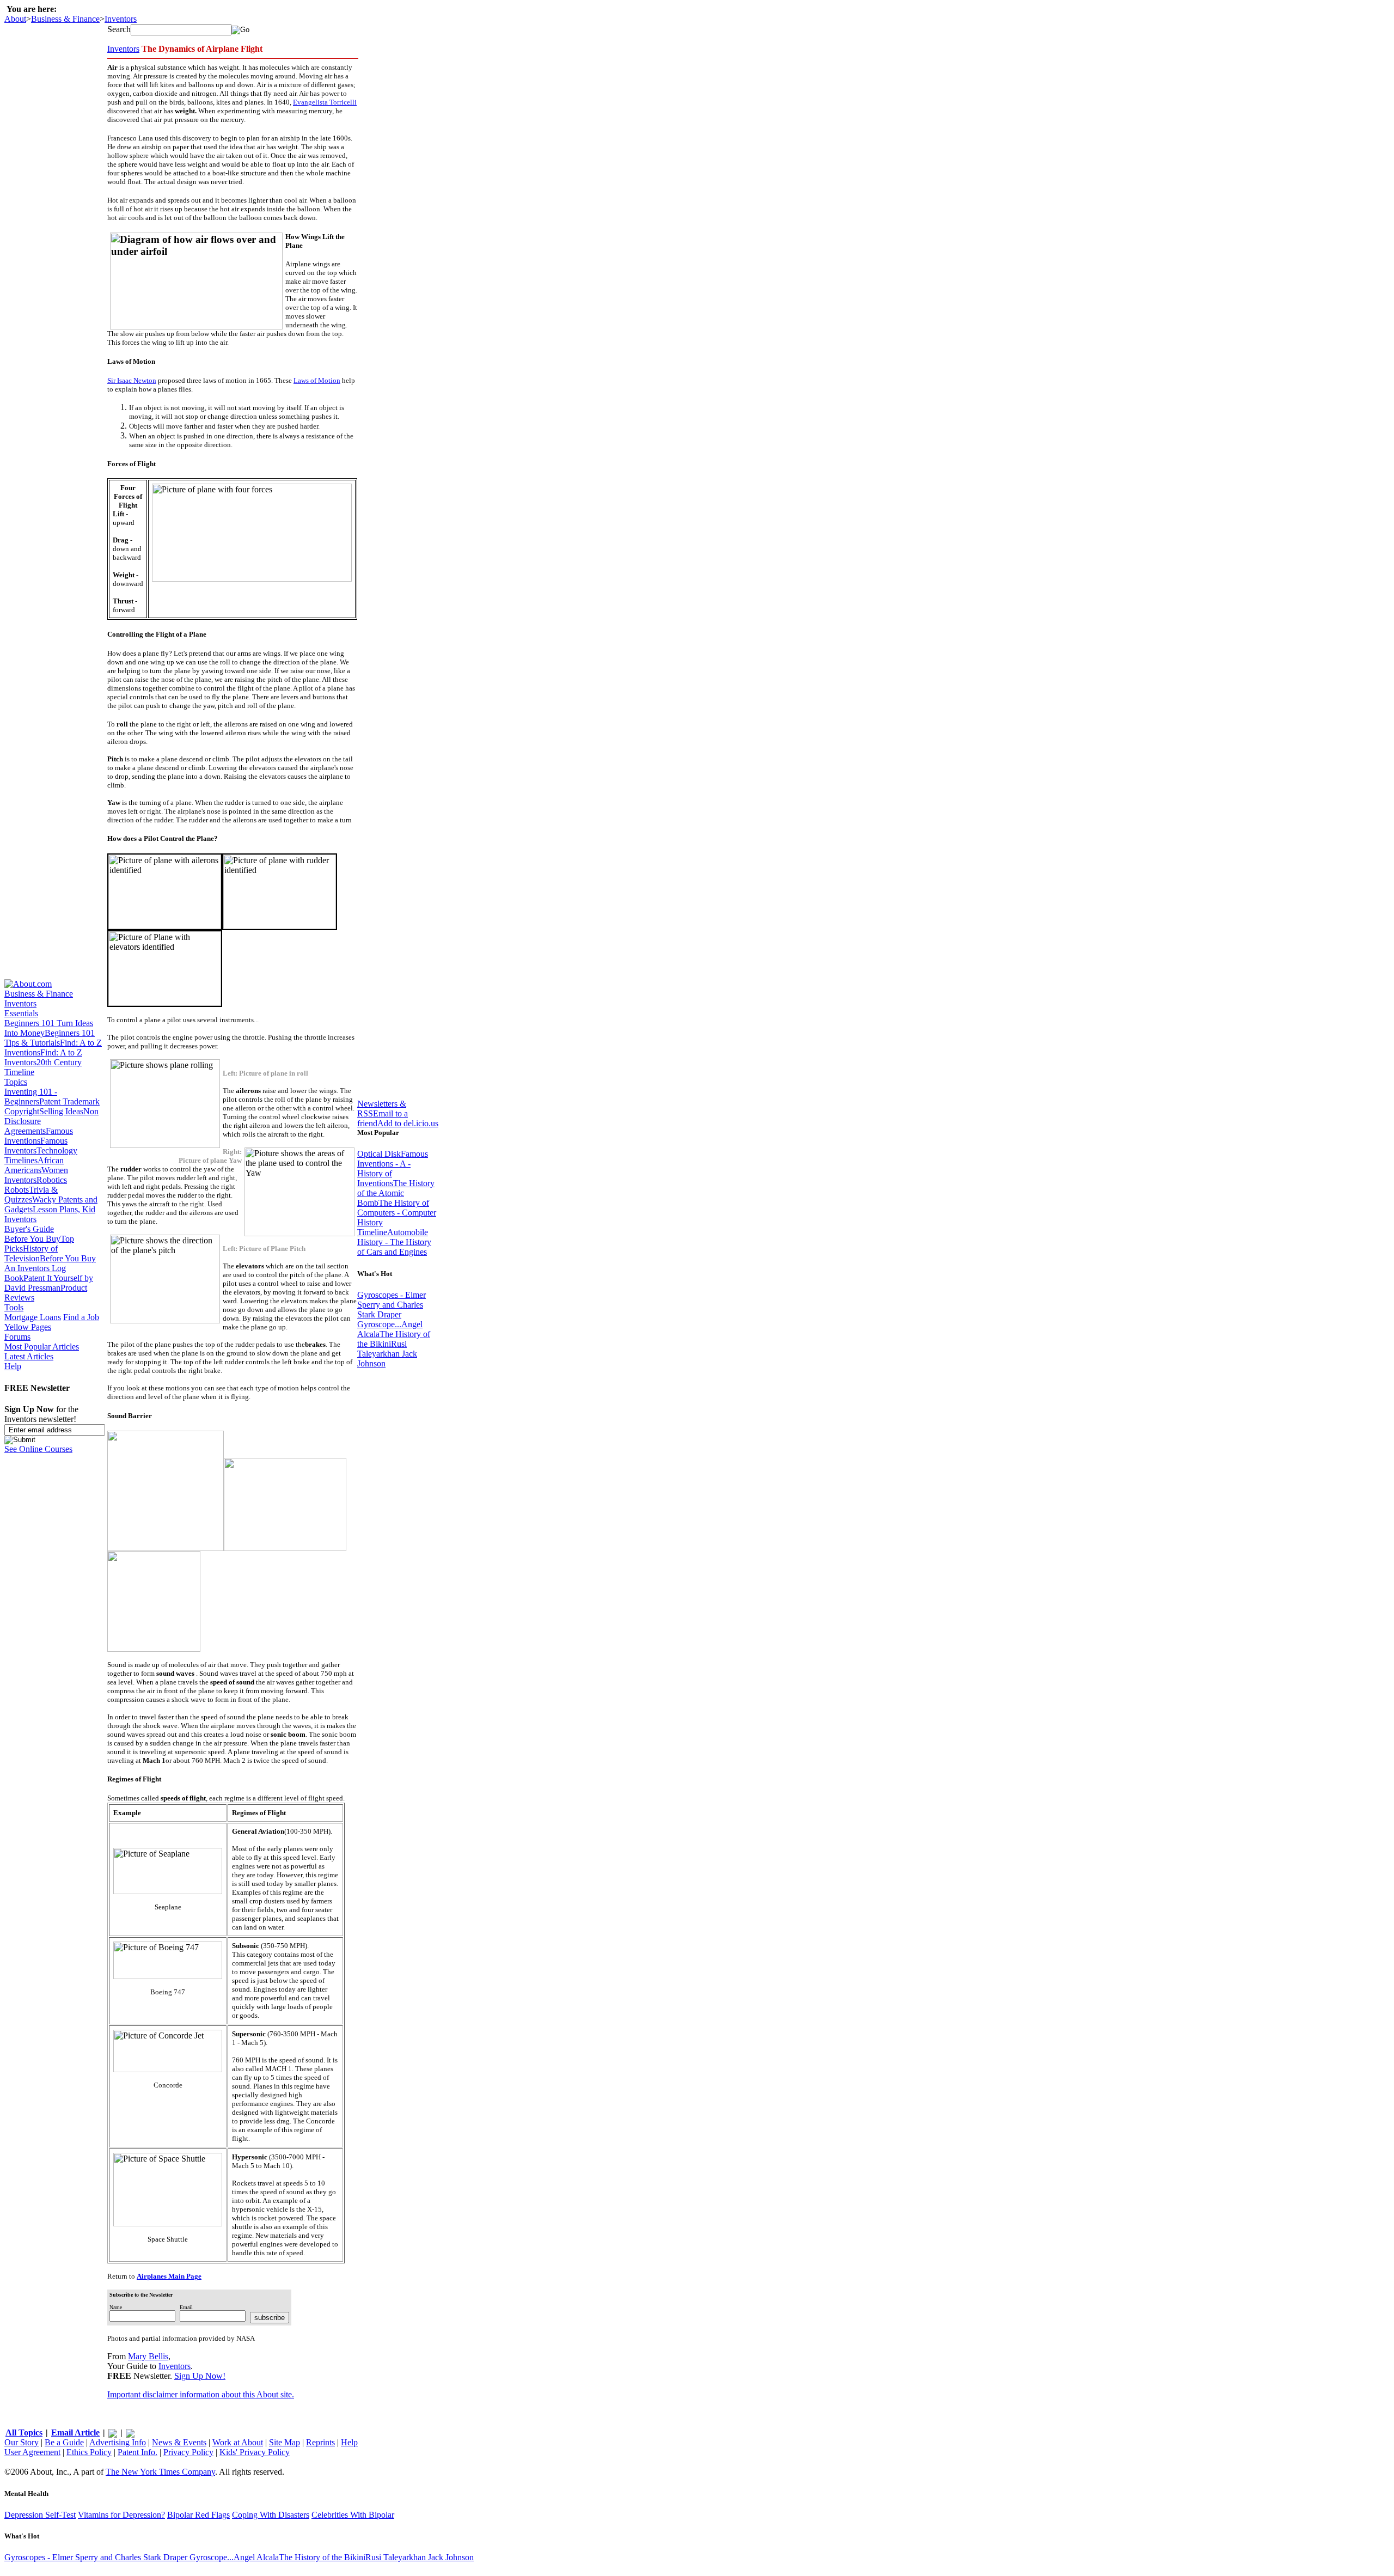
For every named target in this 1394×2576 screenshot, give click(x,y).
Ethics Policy (89, 2452)
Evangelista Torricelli (325, 102)
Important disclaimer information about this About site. (201, 2394)
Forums (17, 1337)
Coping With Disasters (271, 2515)
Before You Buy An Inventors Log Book (50, 1268)
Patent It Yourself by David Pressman (49, 1283)
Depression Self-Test (40, 2515)
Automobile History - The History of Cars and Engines (394, 1242)
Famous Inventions (39, 1136)
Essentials (21, 1013)
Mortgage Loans (33, 1317)
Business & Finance (65, 19)
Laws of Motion (317, 380)
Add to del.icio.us (408, 1123)
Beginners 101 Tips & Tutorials (50, 1038)
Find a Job (81, 1317)
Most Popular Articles (42, 1347)
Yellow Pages (28, 1327)
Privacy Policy (188, 2452)
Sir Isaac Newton (132, 380)
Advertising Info (118, 2442)
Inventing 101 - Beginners (31, 1097)
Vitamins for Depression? (121, 2515)
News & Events (179, 2442)
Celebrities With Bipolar (353, 2515)
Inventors (121, 19)
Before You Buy (32, 1239)
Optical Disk (379, 1154)
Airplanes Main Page (169, 2276)
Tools (14, 1307)
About (15, 19)
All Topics (24, 2432)
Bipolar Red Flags (198, 2515)
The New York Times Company (160, 2472)
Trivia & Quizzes (31, 1195)
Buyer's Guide (29, 1229)
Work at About (238, 2442)
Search (119, 29)
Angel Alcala (256, 2557)
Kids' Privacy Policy (255, 2452)
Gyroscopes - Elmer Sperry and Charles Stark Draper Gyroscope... (392, 1310)
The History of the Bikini (322, 2557)
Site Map (285, 2442)
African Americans (34, 1165)
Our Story (22, 2442)
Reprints (320, 2442)
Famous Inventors (36, 1146)
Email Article (75, 2432)
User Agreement (32, 2452)
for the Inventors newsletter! (41, 1414)
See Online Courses (38, 1449)
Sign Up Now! (200, 2376)
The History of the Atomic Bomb (396, 1193)
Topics (16, 1082)
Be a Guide (64, 2442)
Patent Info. (137, 2452)
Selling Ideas (61, 1111)
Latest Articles (29, 1356)
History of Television (31, 1253)
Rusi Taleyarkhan (382, 1349)
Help (13, 1366)
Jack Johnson (451, 2557)
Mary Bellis (148, 2356)
